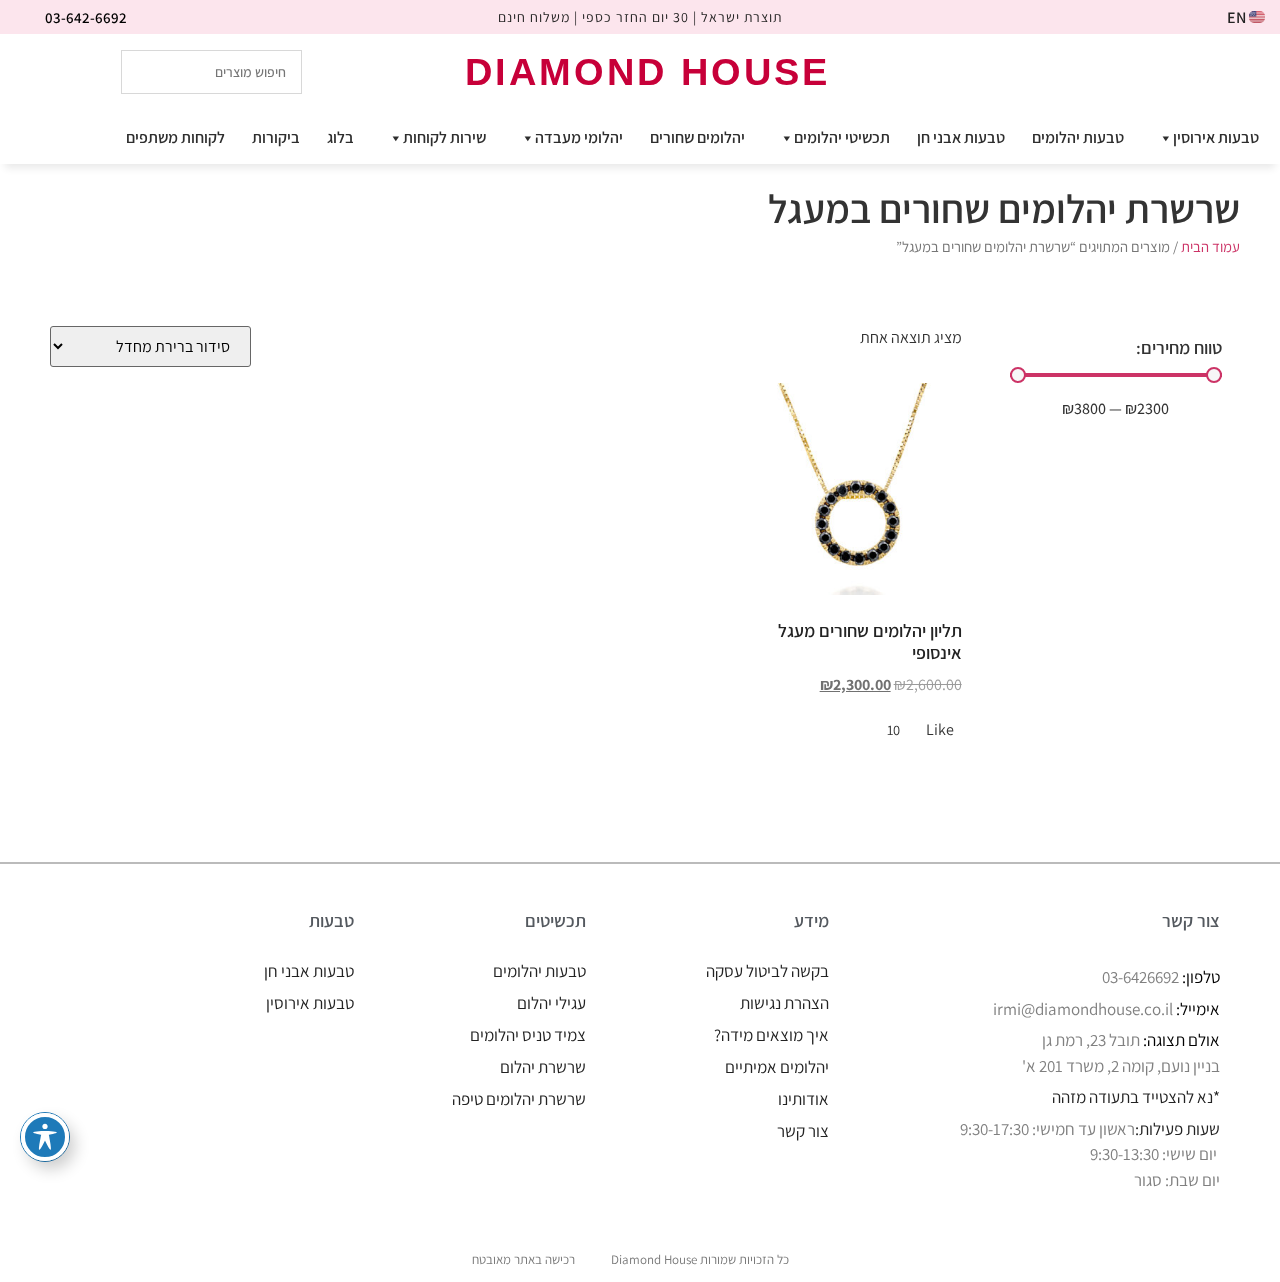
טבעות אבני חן (961, 137)
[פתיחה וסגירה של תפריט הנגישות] (45, 1137)
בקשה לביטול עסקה (767, 971)
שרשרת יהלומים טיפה (519, 1099)
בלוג (340, 137)
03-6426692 (1140, 977)
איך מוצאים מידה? (771, 1035)
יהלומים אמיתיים (777, 1067)
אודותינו (803, 1099)
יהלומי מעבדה (579, 137)
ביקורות (276, 137)
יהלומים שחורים (697, 137)
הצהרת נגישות (784, 1003)
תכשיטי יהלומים (842, 137)
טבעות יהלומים (1078, 137)
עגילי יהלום (551, 1003)
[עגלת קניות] (1150, 70)
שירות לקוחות (444, 137)
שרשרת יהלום (543, 1067)
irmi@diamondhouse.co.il (1083, 1009)
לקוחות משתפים (175, 137)
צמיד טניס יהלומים (528, 1035)
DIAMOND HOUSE (647, 72)
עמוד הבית (1210, 246)
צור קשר (803, 1131)
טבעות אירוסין (1216, 137)
